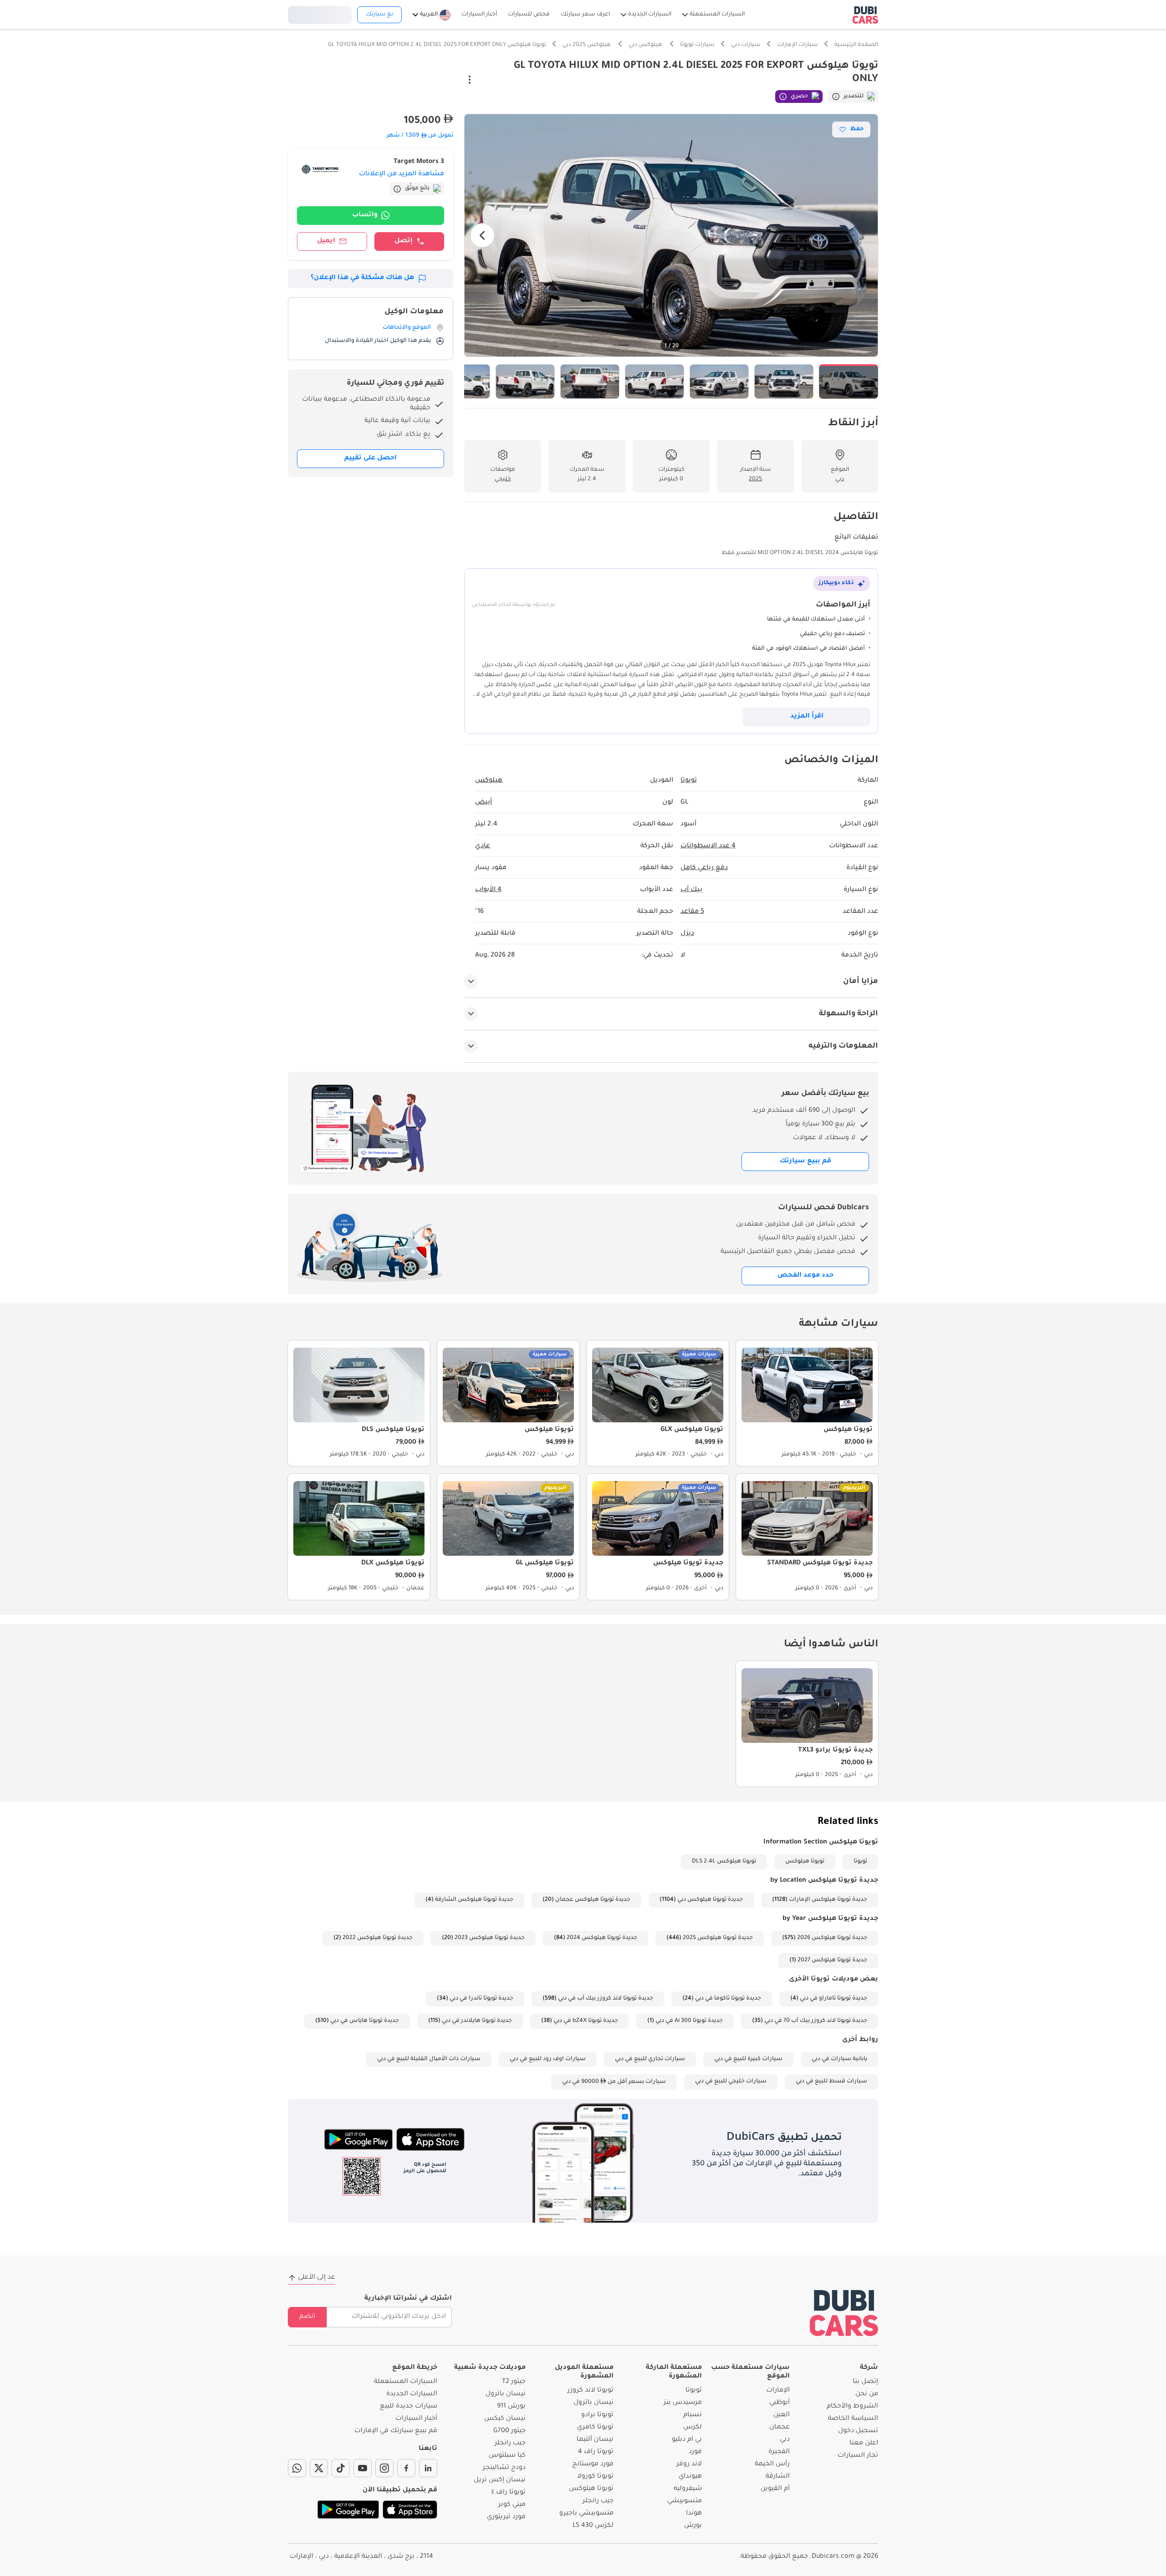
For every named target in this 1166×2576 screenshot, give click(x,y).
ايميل (326, 241)
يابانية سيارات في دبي (839, 2059)
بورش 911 (511, 2407)
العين (782, 2415)
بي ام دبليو (687, 2440)
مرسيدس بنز (683, 2403)
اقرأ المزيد (807, 717)
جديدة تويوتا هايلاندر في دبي (477, 2021)
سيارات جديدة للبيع (409, 2407)
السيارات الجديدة (412, 2394)
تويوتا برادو (597, 2415)
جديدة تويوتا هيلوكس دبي (710, 1900)
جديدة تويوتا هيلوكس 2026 (832, 1938)
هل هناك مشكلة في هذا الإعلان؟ (362, 278)
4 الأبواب (488, 890)
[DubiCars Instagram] (384, 2468)
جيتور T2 (514, 2382)
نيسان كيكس (505, 2419)
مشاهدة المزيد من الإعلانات (401, 174)
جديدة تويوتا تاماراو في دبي (834, 1999)
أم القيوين (775, 2489)
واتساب (365, 215)
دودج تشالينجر (504, 2468)
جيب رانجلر (598, 2501)
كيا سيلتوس (507, 2456)
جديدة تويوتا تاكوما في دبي (728, 1999)
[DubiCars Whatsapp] (297, 2468)
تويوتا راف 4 (596, 2452)
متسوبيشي (685, 2501)
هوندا (694, 2514)
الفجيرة (779, 2452)
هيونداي (690, 2477)
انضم (307, 2317)
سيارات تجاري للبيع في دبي (650, 2059)
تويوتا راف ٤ (509, 2493)
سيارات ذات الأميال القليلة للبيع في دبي (429, 2059)
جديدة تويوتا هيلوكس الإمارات (828, 1900)
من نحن (867, 2394)
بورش (693, 2526)
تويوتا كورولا (595, 2477)
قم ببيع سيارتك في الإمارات (396, 2431)
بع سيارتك (379, 15)
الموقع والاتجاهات (407, 328)
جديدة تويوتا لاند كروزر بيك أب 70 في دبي (816, 2021)
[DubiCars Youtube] (363, 2468)
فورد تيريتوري (506, 2517)
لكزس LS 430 (593, 2526)
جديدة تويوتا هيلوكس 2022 (378, 1938)
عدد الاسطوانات (708, 846)
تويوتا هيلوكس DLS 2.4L (724, 1862)
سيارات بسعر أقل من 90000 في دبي (614, 2082)
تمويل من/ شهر (420, 136)
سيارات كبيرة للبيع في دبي (748, 2059)
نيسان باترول (593, 2403)
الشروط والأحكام (852, 2407)
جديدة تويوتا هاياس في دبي (365, 2021)
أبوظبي (780, 2403)
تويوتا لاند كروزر (591, 2391)
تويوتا (860, 1862)
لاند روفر (689, 2464)
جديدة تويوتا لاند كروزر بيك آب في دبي (606, 1999)
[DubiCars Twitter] (319, 2468)
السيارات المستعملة (406, 2382)
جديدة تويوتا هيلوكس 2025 (718, 1938)
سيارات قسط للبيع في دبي (831, 2082)
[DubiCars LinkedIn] (428, 2468)
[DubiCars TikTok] (341, 2468)
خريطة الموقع (415, 2368)
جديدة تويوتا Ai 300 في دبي (689, 2021)
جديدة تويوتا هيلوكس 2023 (490, 1938)
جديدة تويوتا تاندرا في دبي (481, 1999)
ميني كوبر (512, 2505)
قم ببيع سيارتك (805, 1161)
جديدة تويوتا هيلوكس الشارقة (474, 1900)
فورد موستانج (593, 2464)
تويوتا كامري (595, 2428)
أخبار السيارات (416, 2419)
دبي (785, 2440)
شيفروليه (688, 2489)
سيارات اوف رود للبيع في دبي (548, 2059)
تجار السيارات (858, 2456)
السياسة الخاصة (853, 2419)
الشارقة (778, 2477)
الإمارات (778, 2391)
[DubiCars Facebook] (406, 2468)
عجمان (780, 2428)
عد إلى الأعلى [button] (317, 2278)
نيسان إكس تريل (500, 2480)
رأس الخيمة (772, 2464)
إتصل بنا (865, 2382)
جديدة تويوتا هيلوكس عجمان (593, 1900)
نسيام (693, 2415)
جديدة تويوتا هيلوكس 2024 (602, 1938)
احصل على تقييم (371, 458)
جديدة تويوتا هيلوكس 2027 (832, 1960)
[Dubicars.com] (844, 2313)
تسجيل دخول (320, 14)
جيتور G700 (509, 2431)
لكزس (693, 2428)
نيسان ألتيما (595, 2440)
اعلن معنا (864, 2444)
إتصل (404, 241)
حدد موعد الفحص (805, 1276)
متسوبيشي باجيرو (586, 2514)
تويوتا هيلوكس (805, 1862)
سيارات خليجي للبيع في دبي (731, 2082)
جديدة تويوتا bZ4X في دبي (586, 2021)
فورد (695, 2452)
